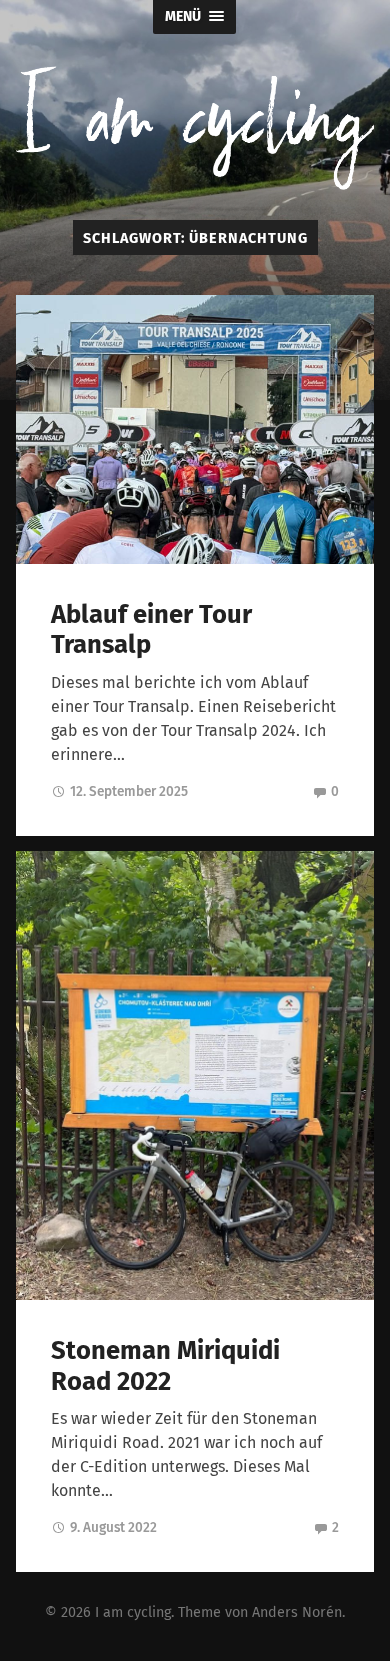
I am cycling (133, 1612)
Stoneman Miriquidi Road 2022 (165, 1366)
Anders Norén (297, 1612)
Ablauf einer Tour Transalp (151, 630)
